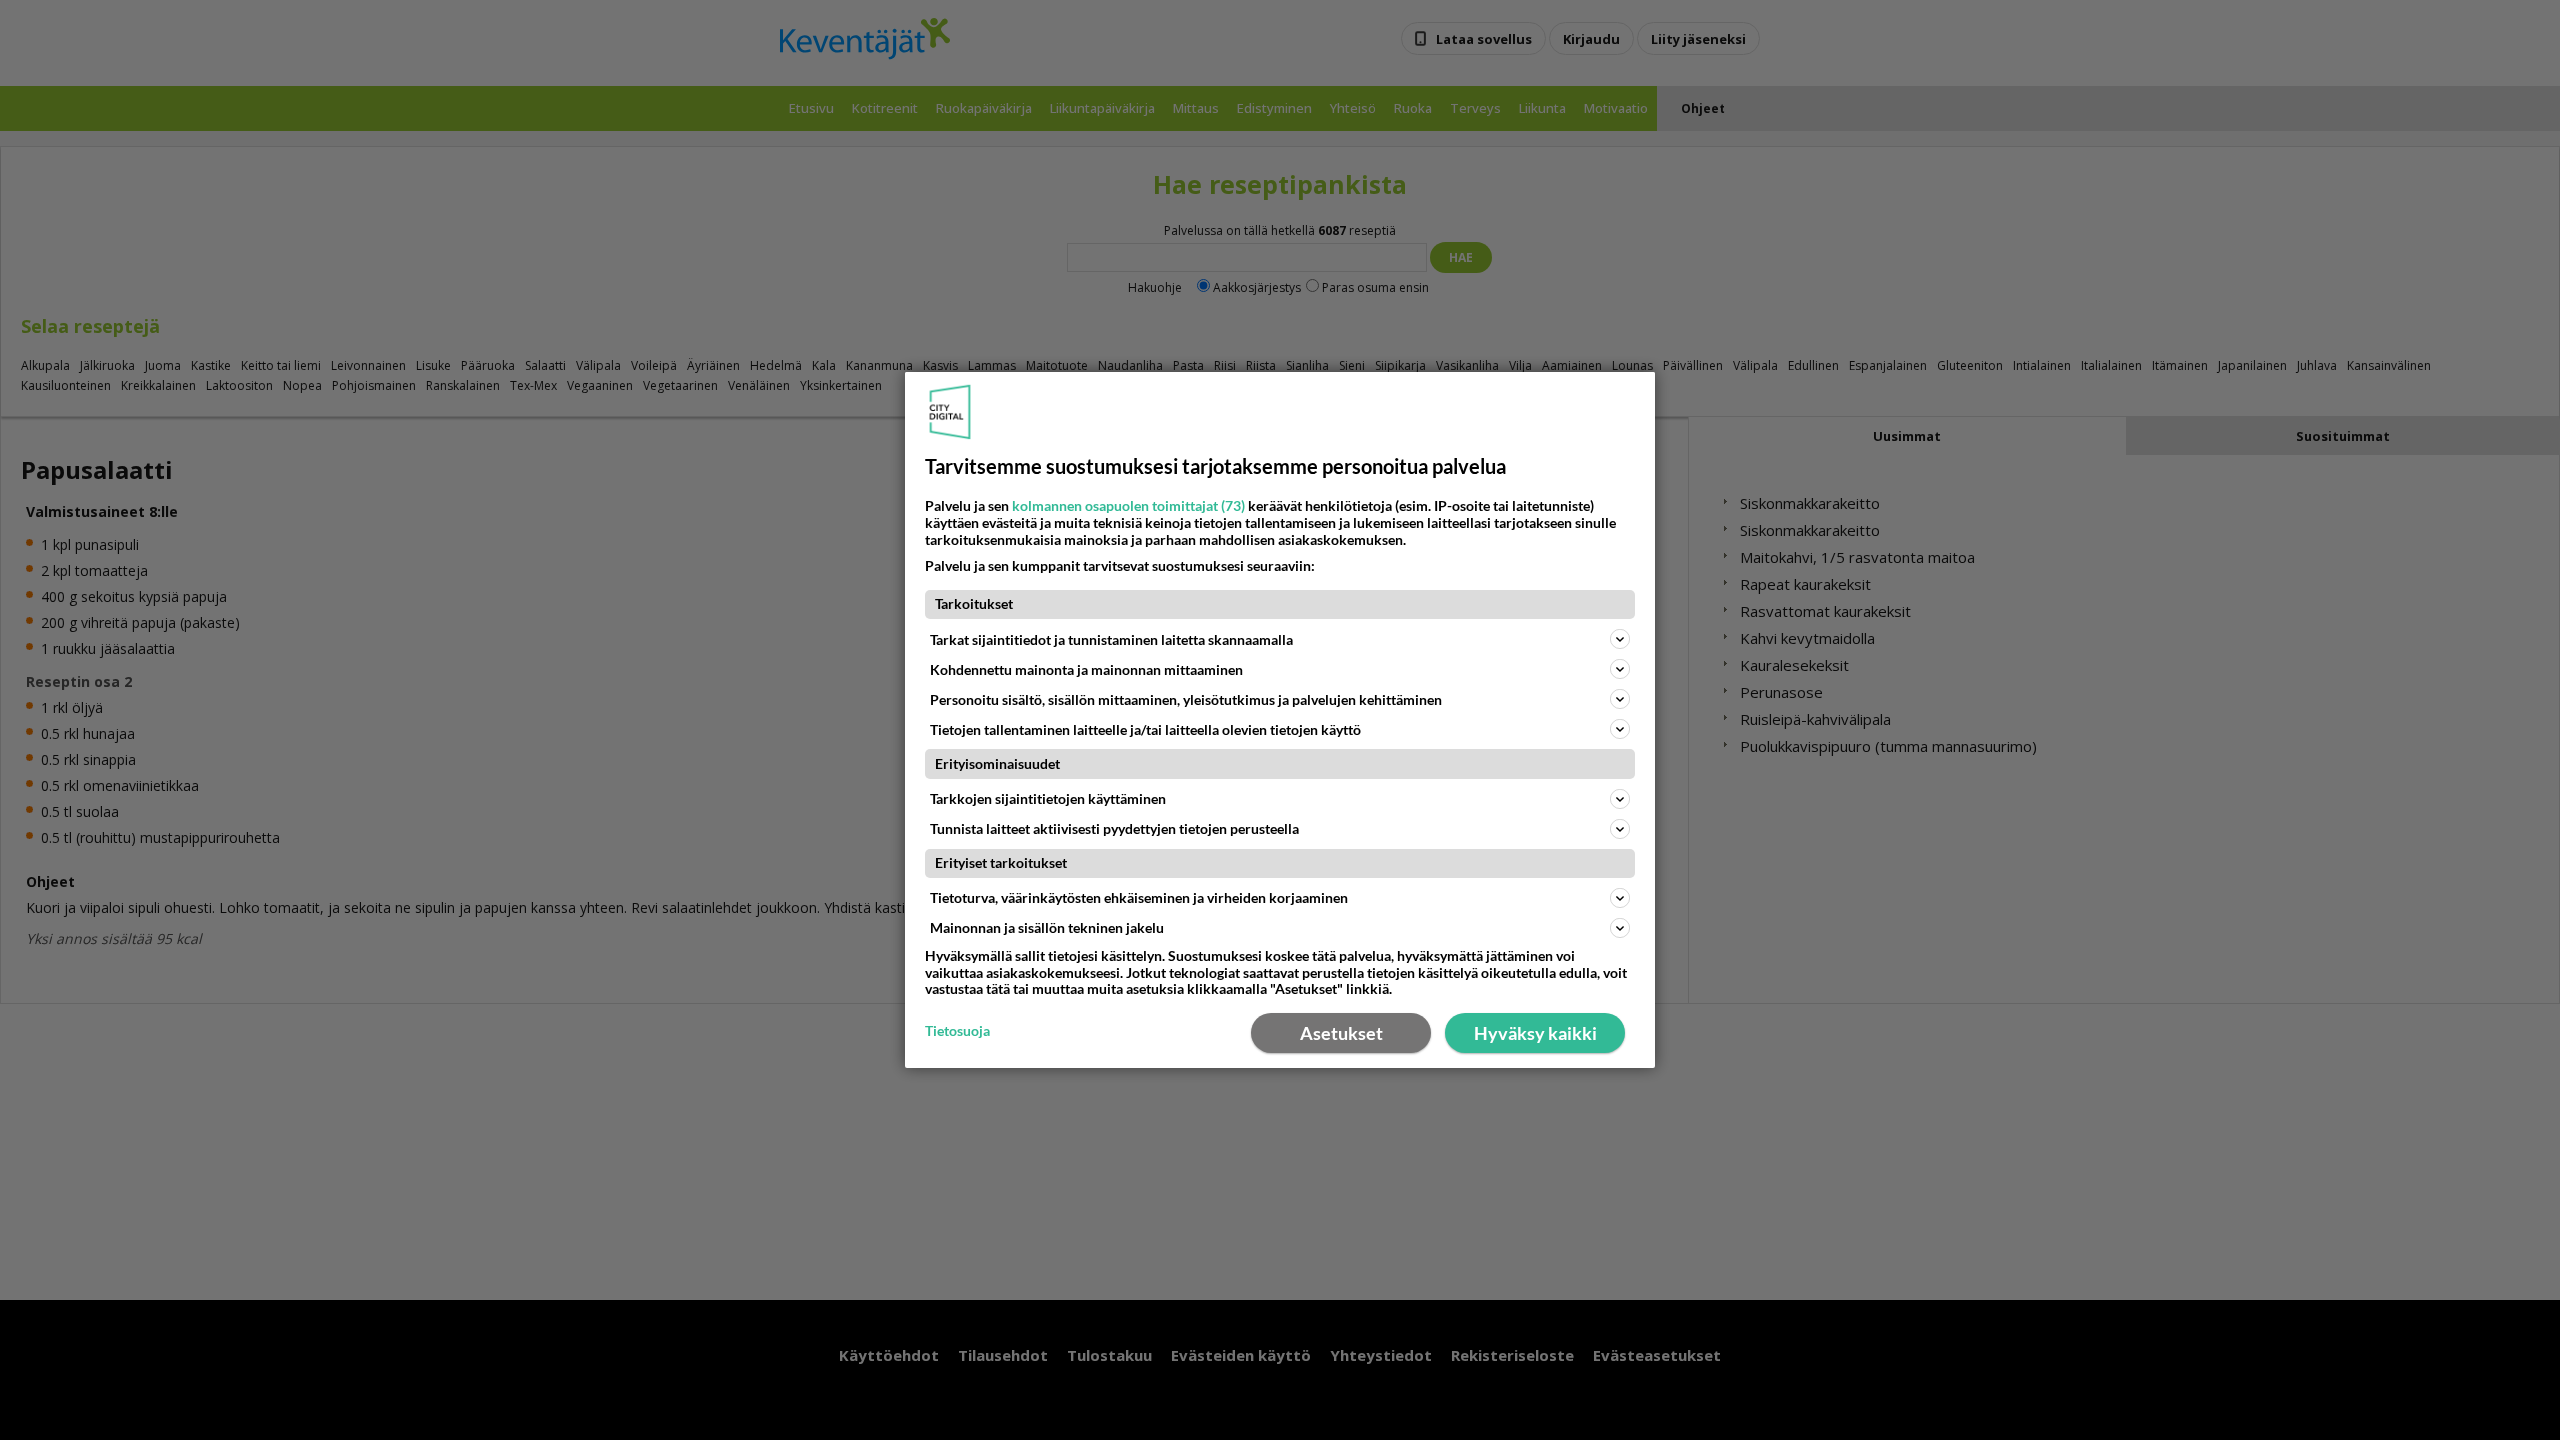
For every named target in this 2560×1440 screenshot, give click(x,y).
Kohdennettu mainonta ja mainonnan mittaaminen (1086, 669)
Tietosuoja (957, 1031)
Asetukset (1341, 1033)
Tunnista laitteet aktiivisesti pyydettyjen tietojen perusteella (1114, 828)
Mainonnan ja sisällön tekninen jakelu (1047, 927)
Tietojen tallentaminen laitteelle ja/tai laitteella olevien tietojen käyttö (1145, 729)
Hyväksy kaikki (1535, 1033)
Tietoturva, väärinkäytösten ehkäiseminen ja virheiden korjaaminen (1139, 897)
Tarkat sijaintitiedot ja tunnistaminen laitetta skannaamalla (1111, 639)
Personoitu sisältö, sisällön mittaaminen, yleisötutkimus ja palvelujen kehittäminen (1186, 699)
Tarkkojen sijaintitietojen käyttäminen (1048, 798)
